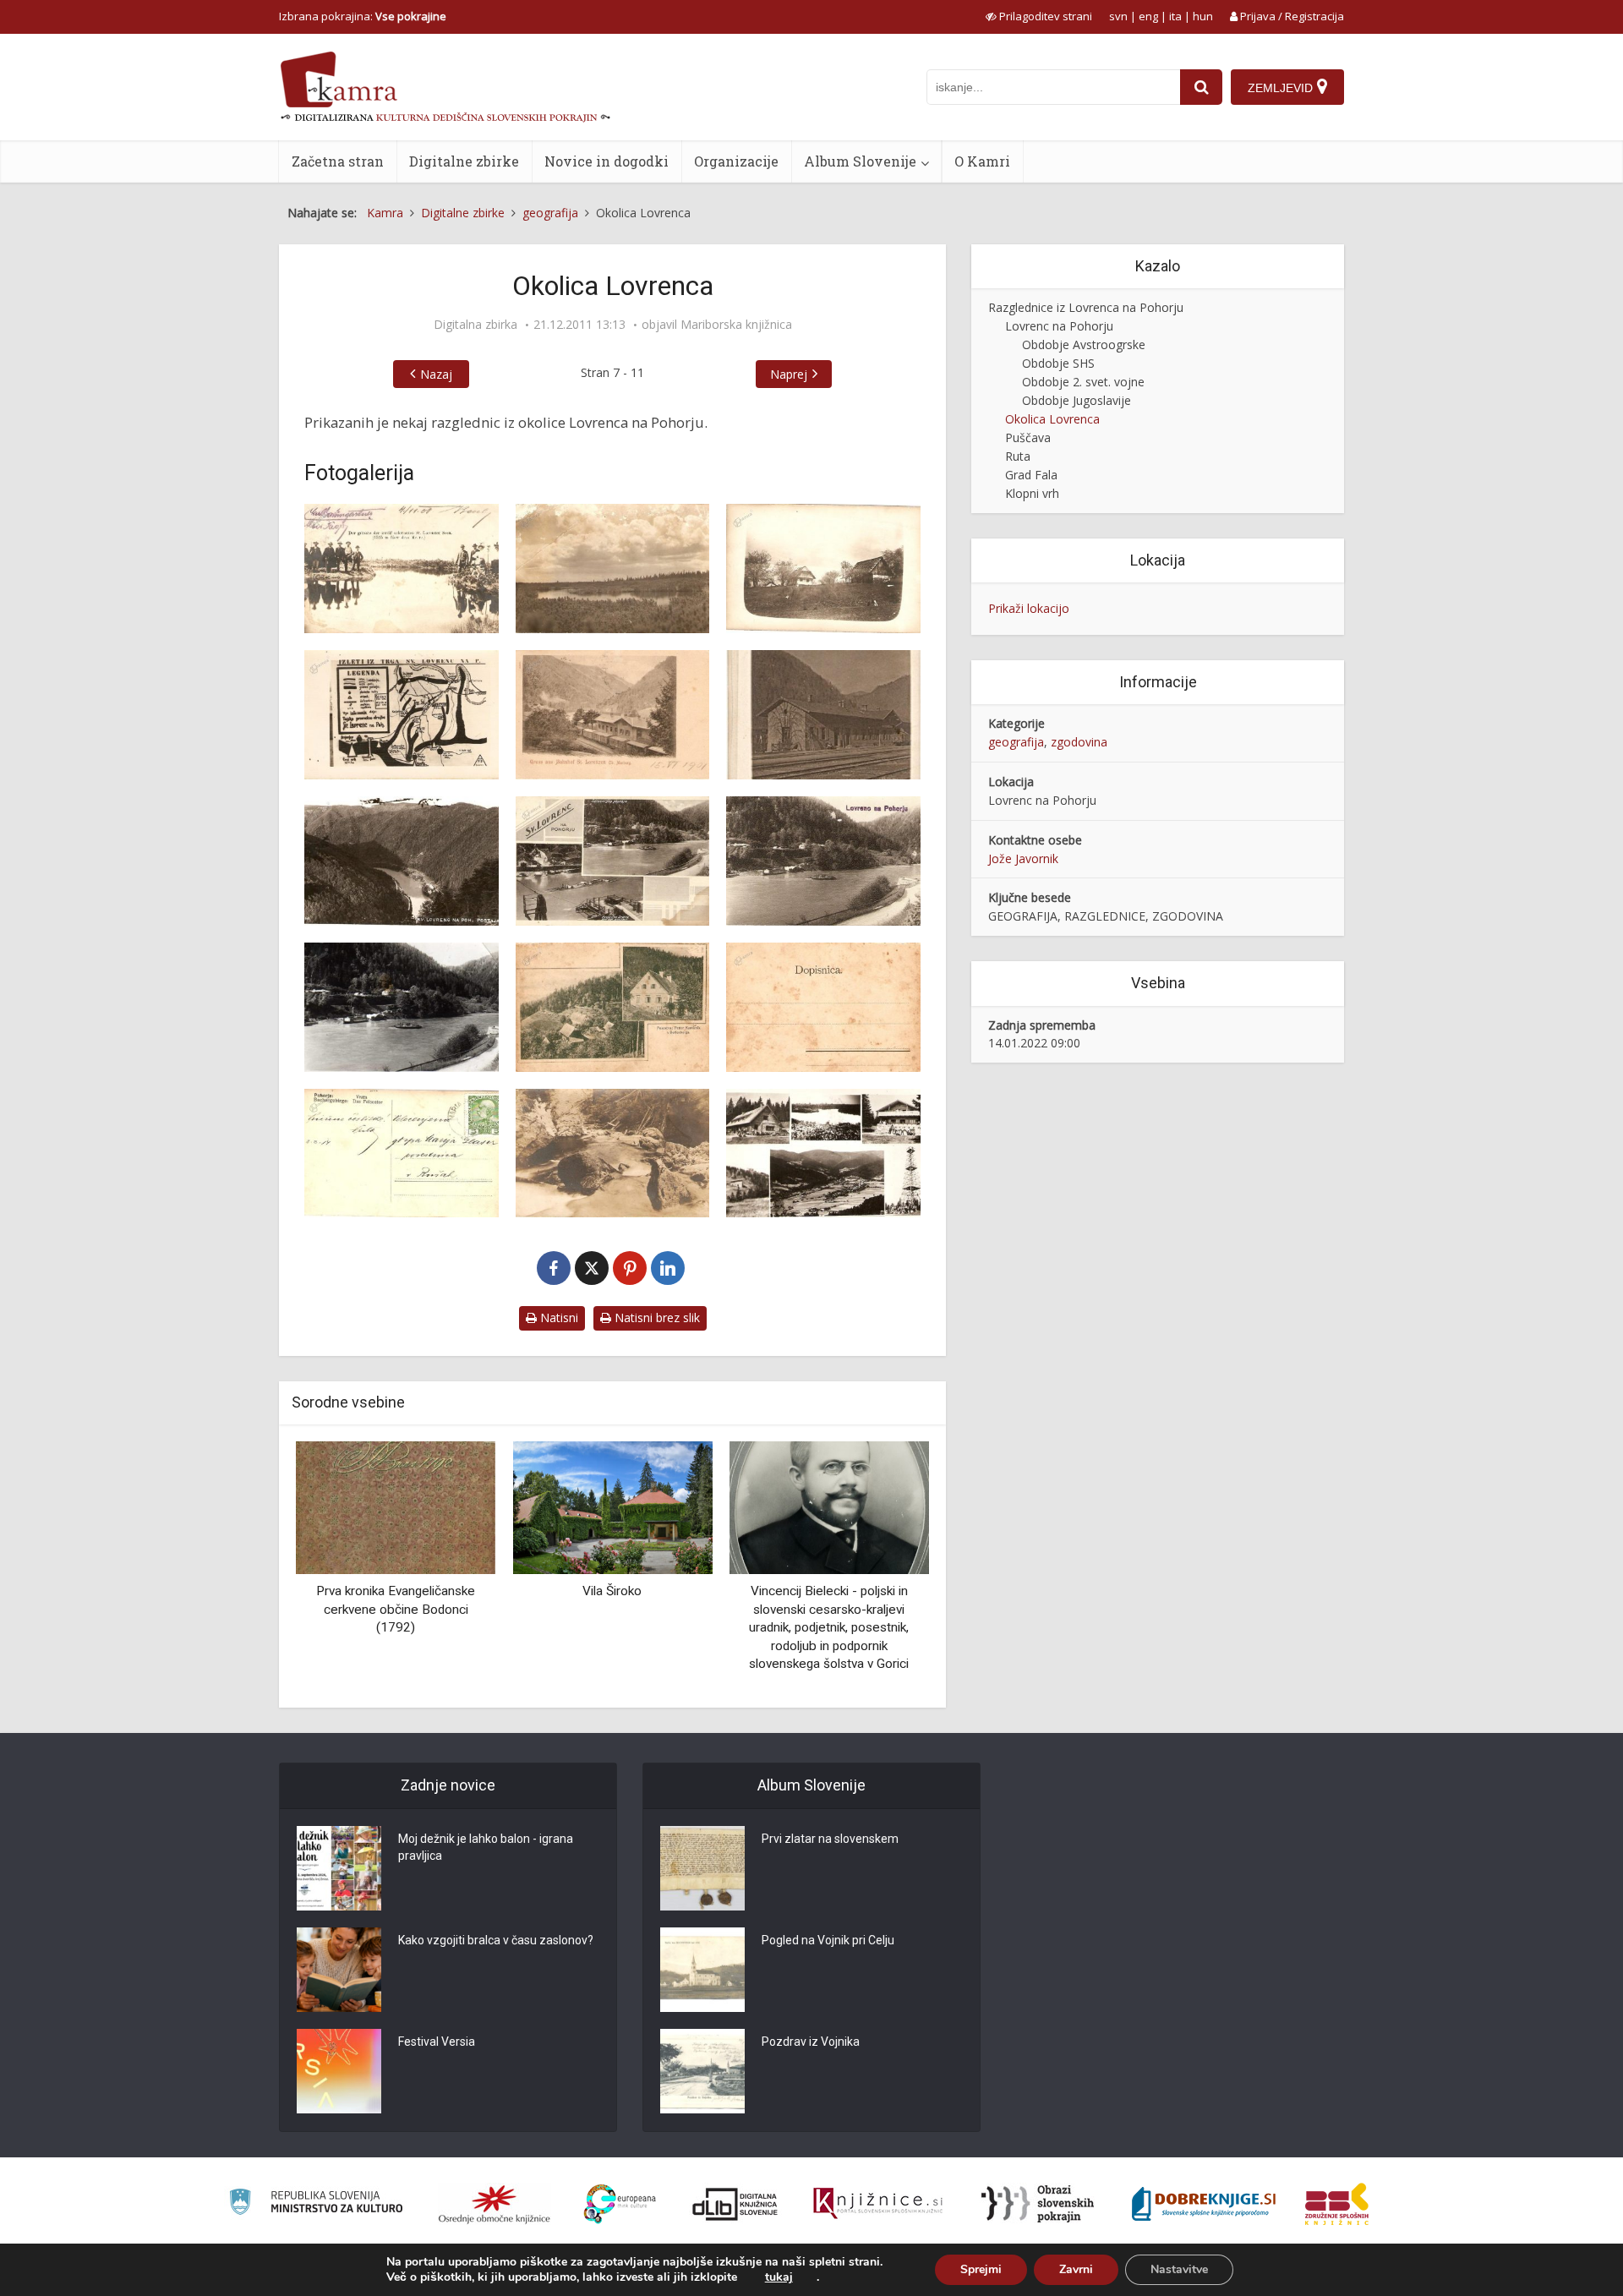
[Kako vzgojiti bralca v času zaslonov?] (339, 1970)
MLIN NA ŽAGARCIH (839, 1591)
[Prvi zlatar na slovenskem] (702, 1868)
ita (1175, 16)
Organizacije (736, 161)
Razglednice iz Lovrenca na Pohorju (1086, 307)
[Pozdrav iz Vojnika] (702, 2071)
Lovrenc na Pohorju (1059, 326)
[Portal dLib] (735, 2204)
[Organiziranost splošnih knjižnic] (495, 2204)
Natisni (557, 1317)
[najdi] (1201, 87)
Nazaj (436, 374)
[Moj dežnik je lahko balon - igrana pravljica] (339, 1868)
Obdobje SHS (1058, 363)
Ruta (1018, 456)
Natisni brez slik (656, 1317)
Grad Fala (1031, 475)
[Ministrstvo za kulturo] (316, 2204)
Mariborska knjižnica (736, 325)
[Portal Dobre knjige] (1204, 2204)
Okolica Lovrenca (1052, 419)
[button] (887, 1568)
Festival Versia (437, 2042)
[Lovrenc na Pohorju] (402, 569)
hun (1203, 16)
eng (1148, 16)
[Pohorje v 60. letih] (823, 1153)
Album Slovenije (860, 161)
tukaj (779, 2277)
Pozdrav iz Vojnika (811, 2042)
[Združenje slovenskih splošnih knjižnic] (878, 2204)
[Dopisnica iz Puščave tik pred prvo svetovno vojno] (402, 1153)
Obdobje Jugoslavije (1077, 400)
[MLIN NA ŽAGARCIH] (839, 1506)
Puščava (1028, 437)
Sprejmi (981, 2269)
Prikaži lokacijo (1029, 608)
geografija (1016, 742)
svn (1118, 16)
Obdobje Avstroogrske (1084, 344)
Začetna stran (338, 161)
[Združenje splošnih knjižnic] (1337, 2204)
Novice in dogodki (607, 161)
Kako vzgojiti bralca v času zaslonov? (496, 1940)
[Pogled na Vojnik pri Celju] (702, 1970)
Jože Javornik (1023, 858)
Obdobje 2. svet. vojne (1083, 382)
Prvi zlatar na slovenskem (830, 1839)
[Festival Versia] (339, 2071)
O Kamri (982, 161)
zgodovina (1079, 742)
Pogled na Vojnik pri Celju (828, 1940)
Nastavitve (1179, 2269)
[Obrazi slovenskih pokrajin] (1038, 2204)
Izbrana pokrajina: (363, 16)
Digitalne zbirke (464, 161)
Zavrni (1076, 2269)
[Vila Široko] (406, 1506)
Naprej (789, 374)
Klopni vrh (1032, 493)
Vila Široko (406, 1591)
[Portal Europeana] (620, 2204)
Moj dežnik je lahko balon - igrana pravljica (486, 1847)
